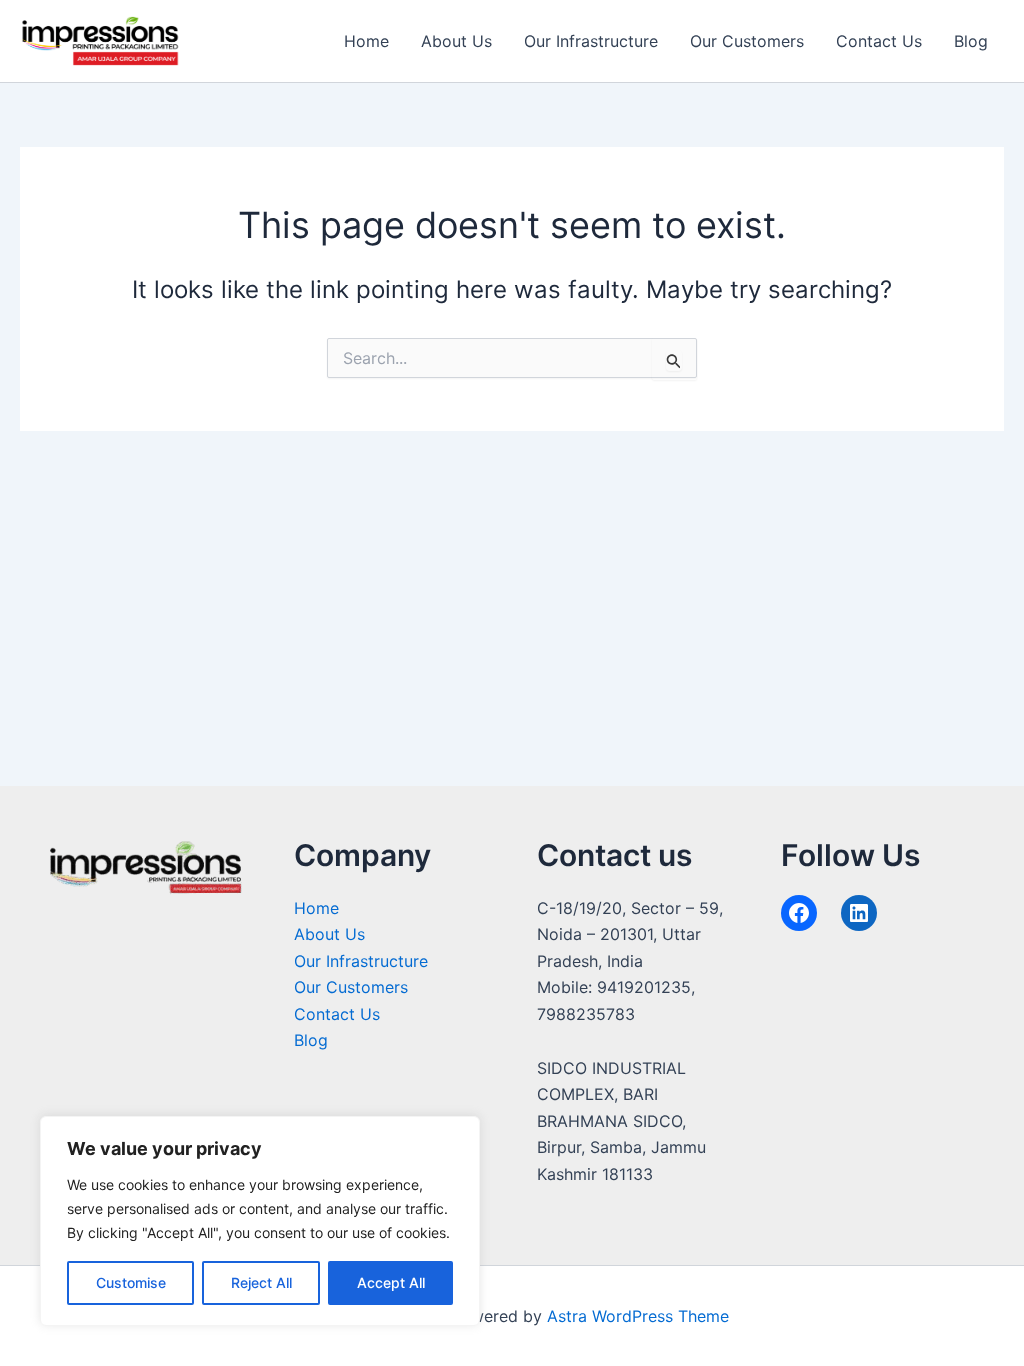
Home (366, 41)
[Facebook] (799, 913)
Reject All (261, 1282)
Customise (131, 1282)
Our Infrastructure (591, 41)
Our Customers (747, 41)
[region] (260, 1221)
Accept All (391, 1282)
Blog (971, 41)
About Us (456, 41)
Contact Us (879, 41)
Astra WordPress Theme (638, 1316)
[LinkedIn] (859, 913)
